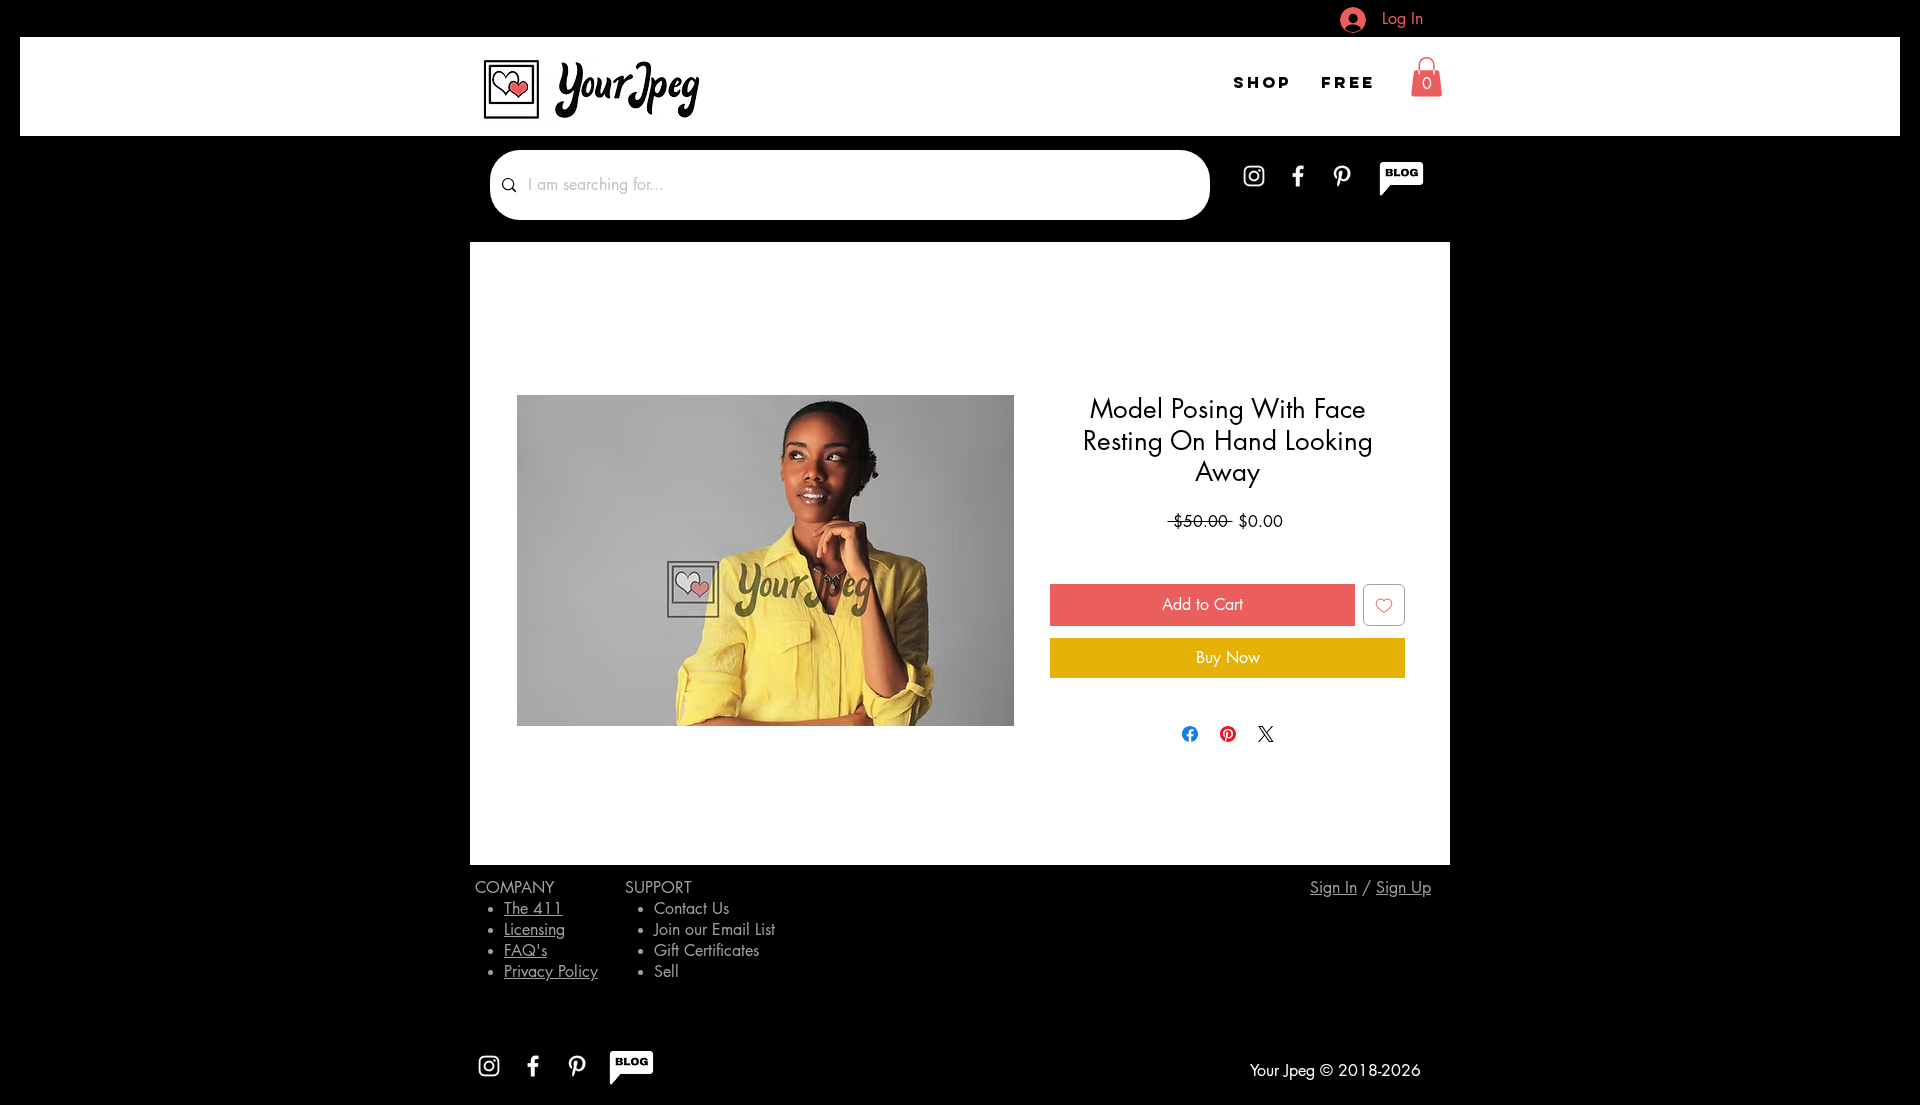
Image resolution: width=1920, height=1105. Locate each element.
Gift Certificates (706, 950)
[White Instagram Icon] (1254, 176)
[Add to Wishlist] (1384, 605)
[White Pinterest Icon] (1342, 176)
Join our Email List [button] (714, 929)
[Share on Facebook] (1190, 734)
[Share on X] (1266, 734)
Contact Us (691, 908)
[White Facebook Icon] (1298, 176)
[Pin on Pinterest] (1228, 734)
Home (535, 321)
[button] (1426, 76)
